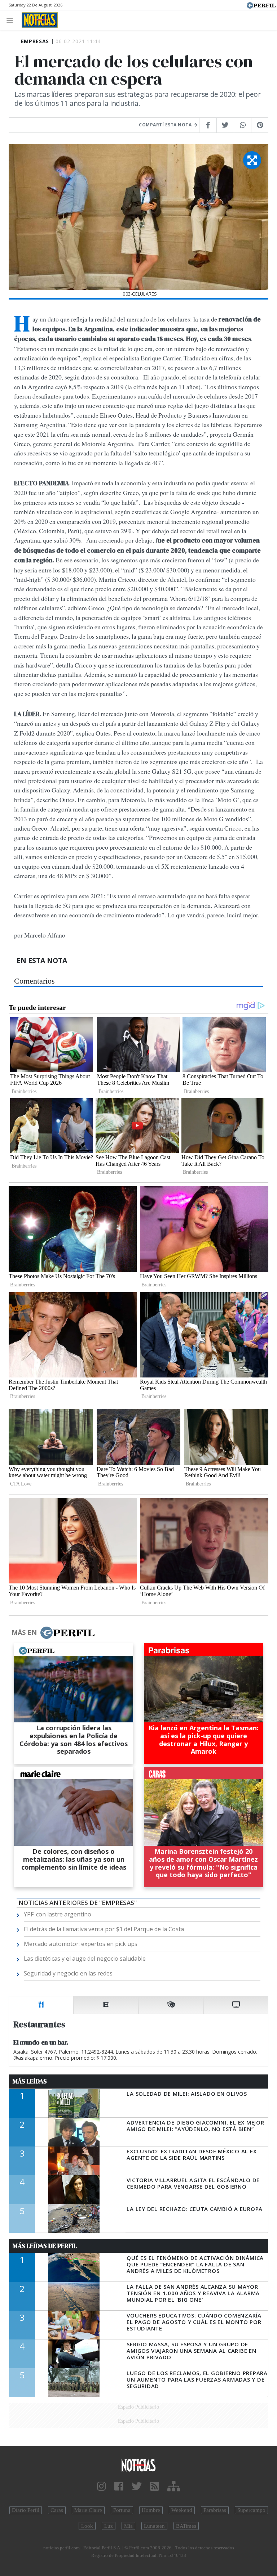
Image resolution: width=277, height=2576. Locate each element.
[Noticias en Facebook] (119, 2487)
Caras (57, 2510)
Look (87, 2526)
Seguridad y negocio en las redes (68, 1973)
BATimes (186, 2526)
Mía (128, 2526)
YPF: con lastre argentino (58, 1914)
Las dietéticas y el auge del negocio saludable (85, 1959)
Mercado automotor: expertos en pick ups (81, 1944)
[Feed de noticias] (155, 2487)
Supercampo (251, 2510)
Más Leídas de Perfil (45, 2246)
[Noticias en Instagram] (102, 2487)
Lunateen (154, 2526)
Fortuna (122, 2510)
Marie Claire (88, 2510)
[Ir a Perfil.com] (261, 5)
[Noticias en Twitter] (137, 2487)
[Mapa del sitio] (174, 2487)
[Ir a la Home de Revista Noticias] (38, 20)
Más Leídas (30, 2081)
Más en (24, 1632)
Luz (109, 2526)
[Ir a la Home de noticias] (138, 2465)
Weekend (182, 2510)
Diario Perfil (26, 2510)
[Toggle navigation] (12, 20)
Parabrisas (215, 2510)
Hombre (151, 2510)
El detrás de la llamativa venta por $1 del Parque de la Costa (104, 1929)
